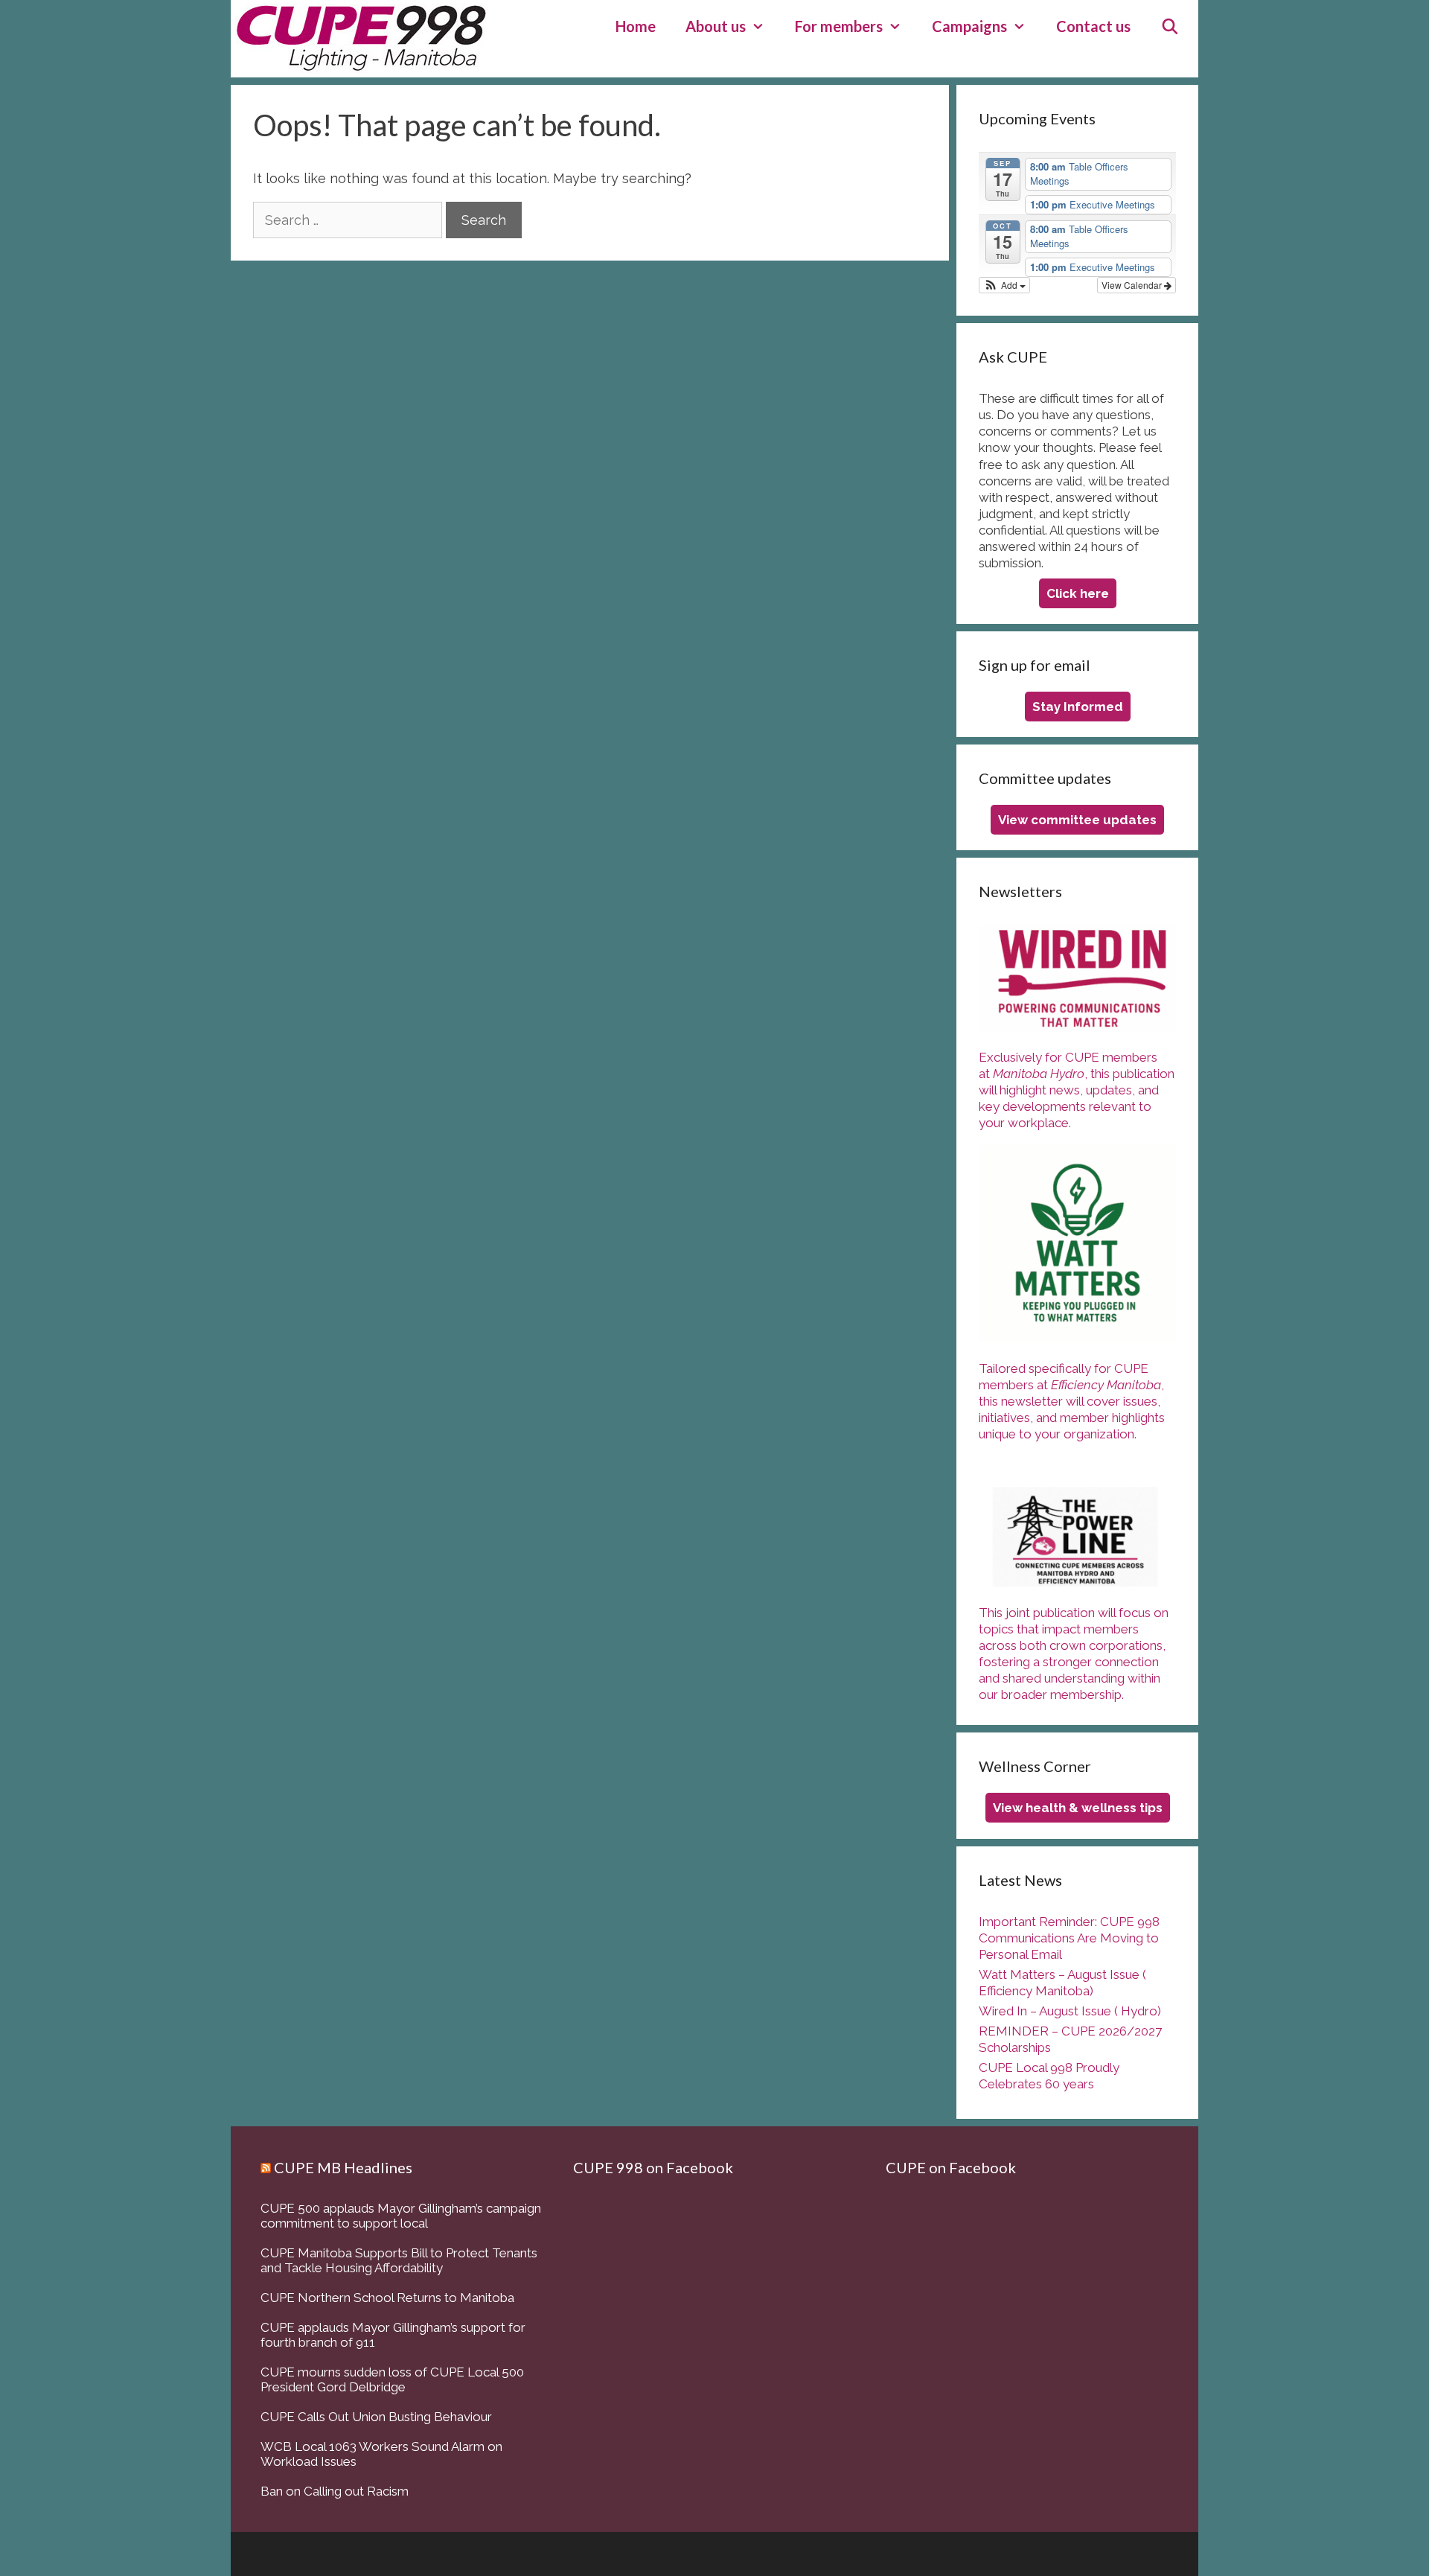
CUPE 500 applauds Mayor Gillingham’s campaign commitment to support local (401, 2216)
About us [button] (716, 26)
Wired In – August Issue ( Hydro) (1070, 2011)
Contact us (1093, 26)
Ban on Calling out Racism (335, 2491)
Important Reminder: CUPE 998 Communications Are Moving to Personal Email (1069, 1938)
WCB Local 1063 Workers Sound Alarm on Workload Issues (381, 2454)
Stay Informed (1078, 707)
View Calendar (1133, 285)
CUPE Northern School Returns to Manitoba (387, 2298)
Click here (1078, 593)
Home (636, 26)
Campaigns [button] (969, 26)
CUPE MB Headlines (343, 2167)
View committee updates (1077, 820)
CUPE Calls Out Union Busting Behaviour (376, 2417)
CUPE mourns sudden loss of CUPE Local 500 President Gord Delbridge (392, 2379)
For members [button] (839, 26)
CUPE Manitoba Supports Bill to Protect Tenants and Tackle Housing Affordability (399, 2260)
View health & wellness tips (1078, 1808)
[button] (1004, 285)
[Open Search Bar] (1170, 26)
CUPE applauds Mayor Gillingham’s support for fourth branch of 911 (393, 2335)
